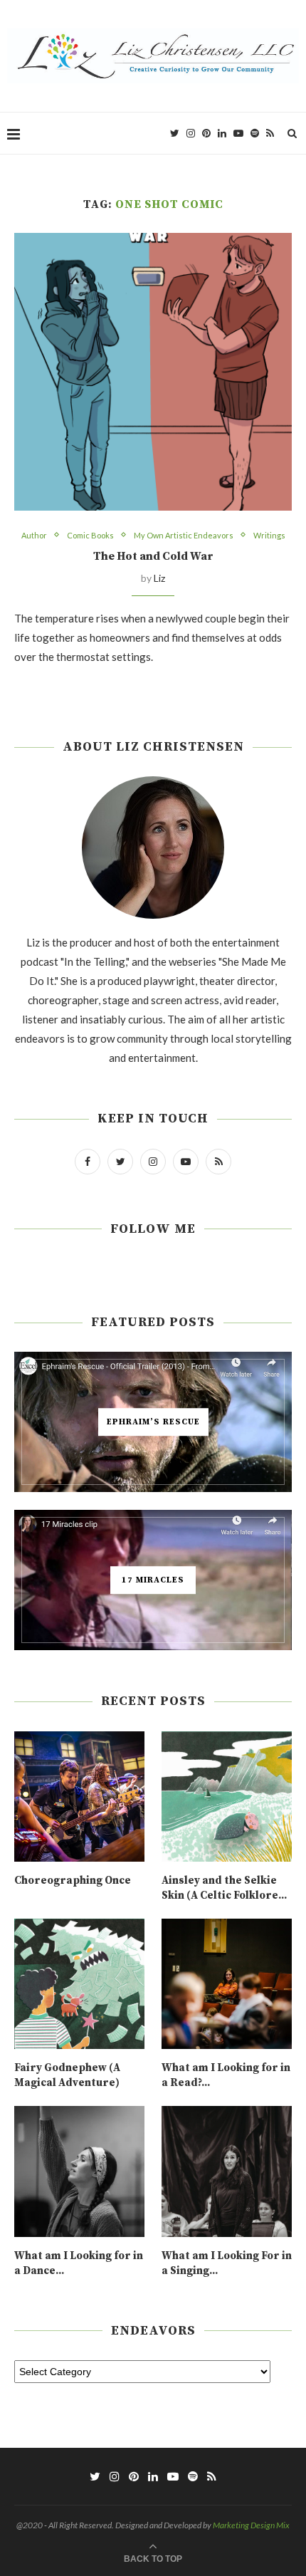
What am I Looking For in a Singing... (227, 2263)
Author (34, 535)
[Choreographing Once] (79, 1797)
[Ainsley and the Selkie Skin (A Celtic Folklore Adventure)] (227, 1797)
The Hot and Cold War (153, 556)
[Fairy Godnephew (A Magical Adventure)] (79, 1984)
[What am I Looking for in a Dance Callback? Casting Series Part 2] (79, 2171)
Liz (159, 578)
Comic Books (90, 535)
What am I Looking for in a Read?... (226, 2075)
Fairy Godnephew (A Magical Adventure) (67, 2075)
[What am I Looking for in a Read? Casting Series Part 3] (227, 1984)
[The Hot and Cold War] (153, 372)
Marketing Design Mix (251, 2525)
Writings (269, 535)
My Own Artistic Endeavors (184, 535)
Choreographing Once (73, 1881)
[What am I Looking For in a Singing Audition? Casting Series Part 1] (227, 2171)
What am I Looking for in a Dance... (79, 2263)
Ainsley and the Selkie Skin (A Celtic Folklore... (224, 1888)
